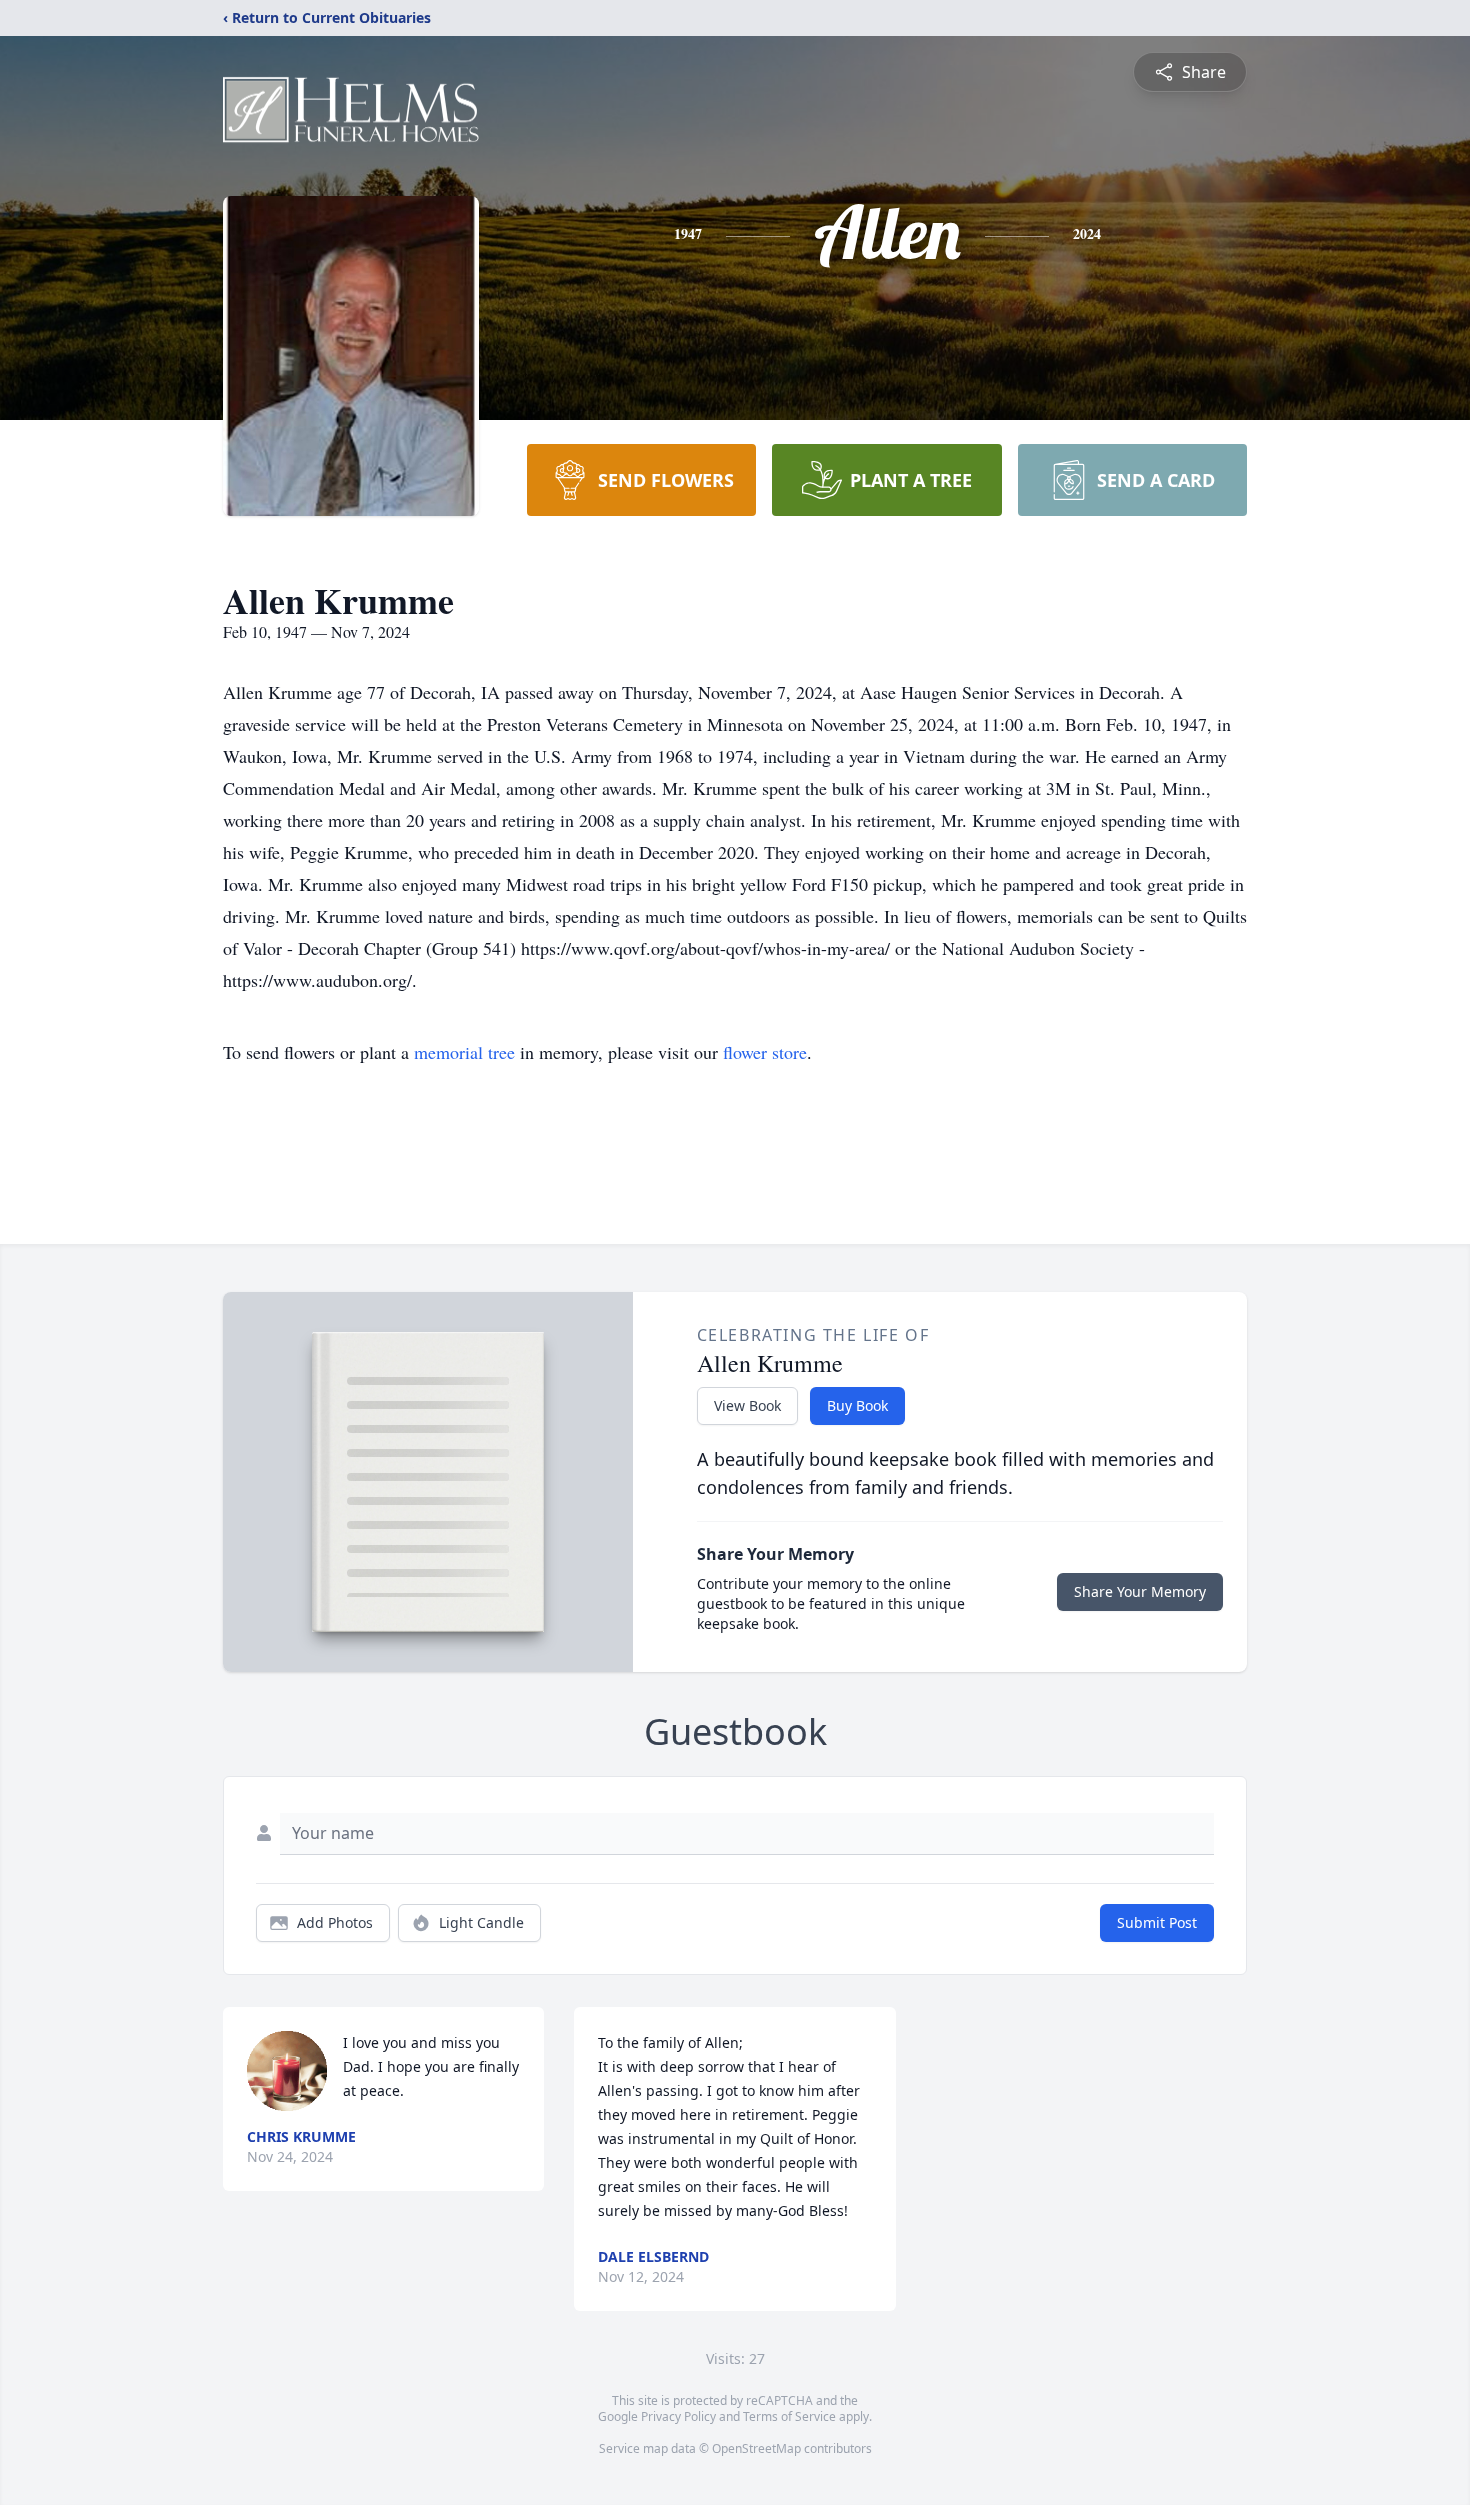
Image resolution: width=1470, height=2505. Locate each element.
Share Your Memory (1140, 1591)
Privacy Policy (678, 2416)
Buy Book (857, 1405)
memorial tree (464, 1052)
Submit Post (1157, 1922)
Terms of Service (789, 2416)
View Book (747, 1405)
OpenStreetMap (756, 2448)
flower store (765, 1052)
